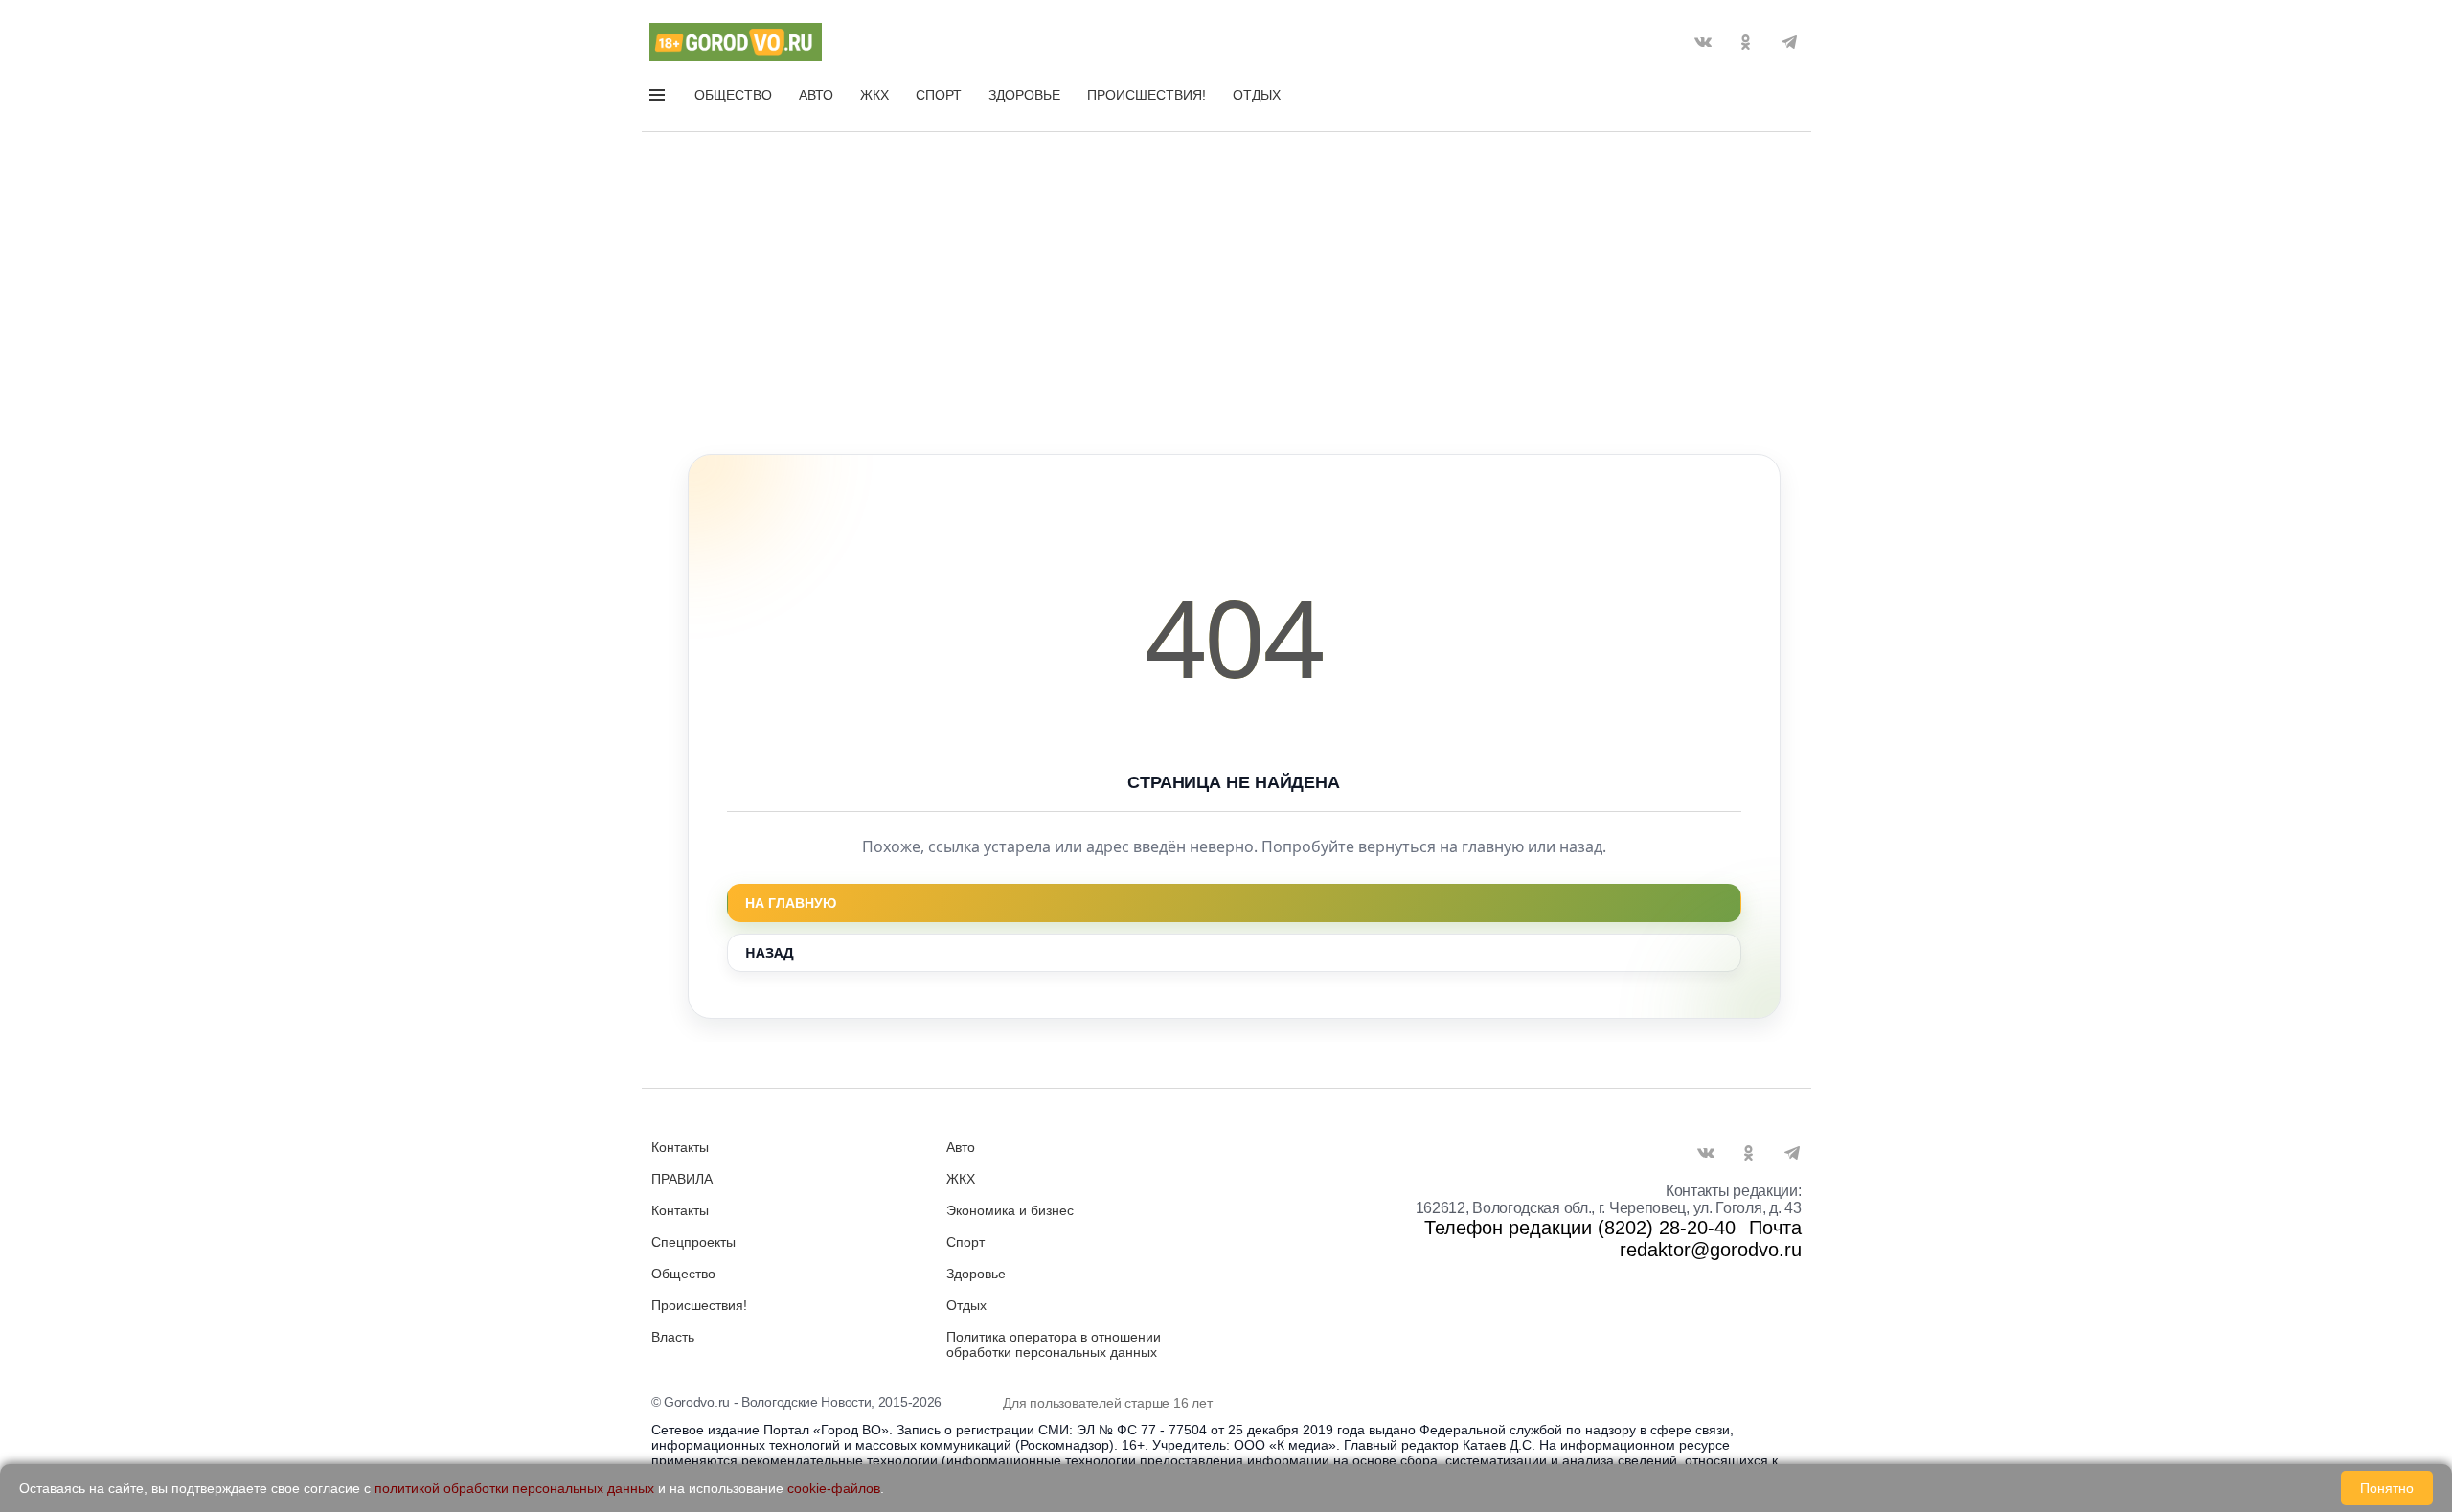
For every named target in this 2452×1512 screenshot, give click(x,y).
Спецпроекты (693, 1242)
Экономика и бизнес (1010, 1210)
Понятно (2387, 1488)
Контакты (680, 1147)
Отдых (1257, 95)
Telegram (1789, 42)
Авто (816, 95)
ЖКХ (874, 95)
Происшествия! (1147, 95)
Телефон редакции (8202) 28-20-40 (1580, 1228)
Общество (733, 95)
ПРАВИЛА (682, 1179)
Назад (770, 952)
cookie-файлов (834, 1488)
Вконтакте (1703, 42)
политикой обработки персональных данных (514, 1488)
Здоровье (1024, 95)
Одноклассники (1746, 42)
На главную (791, 903)
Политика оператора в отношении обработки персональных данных (1054, 1344)
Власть (673, 1337)
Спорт (939, 95)
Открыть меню (659, 99)
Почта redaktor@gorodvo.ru (1711, 1239)
